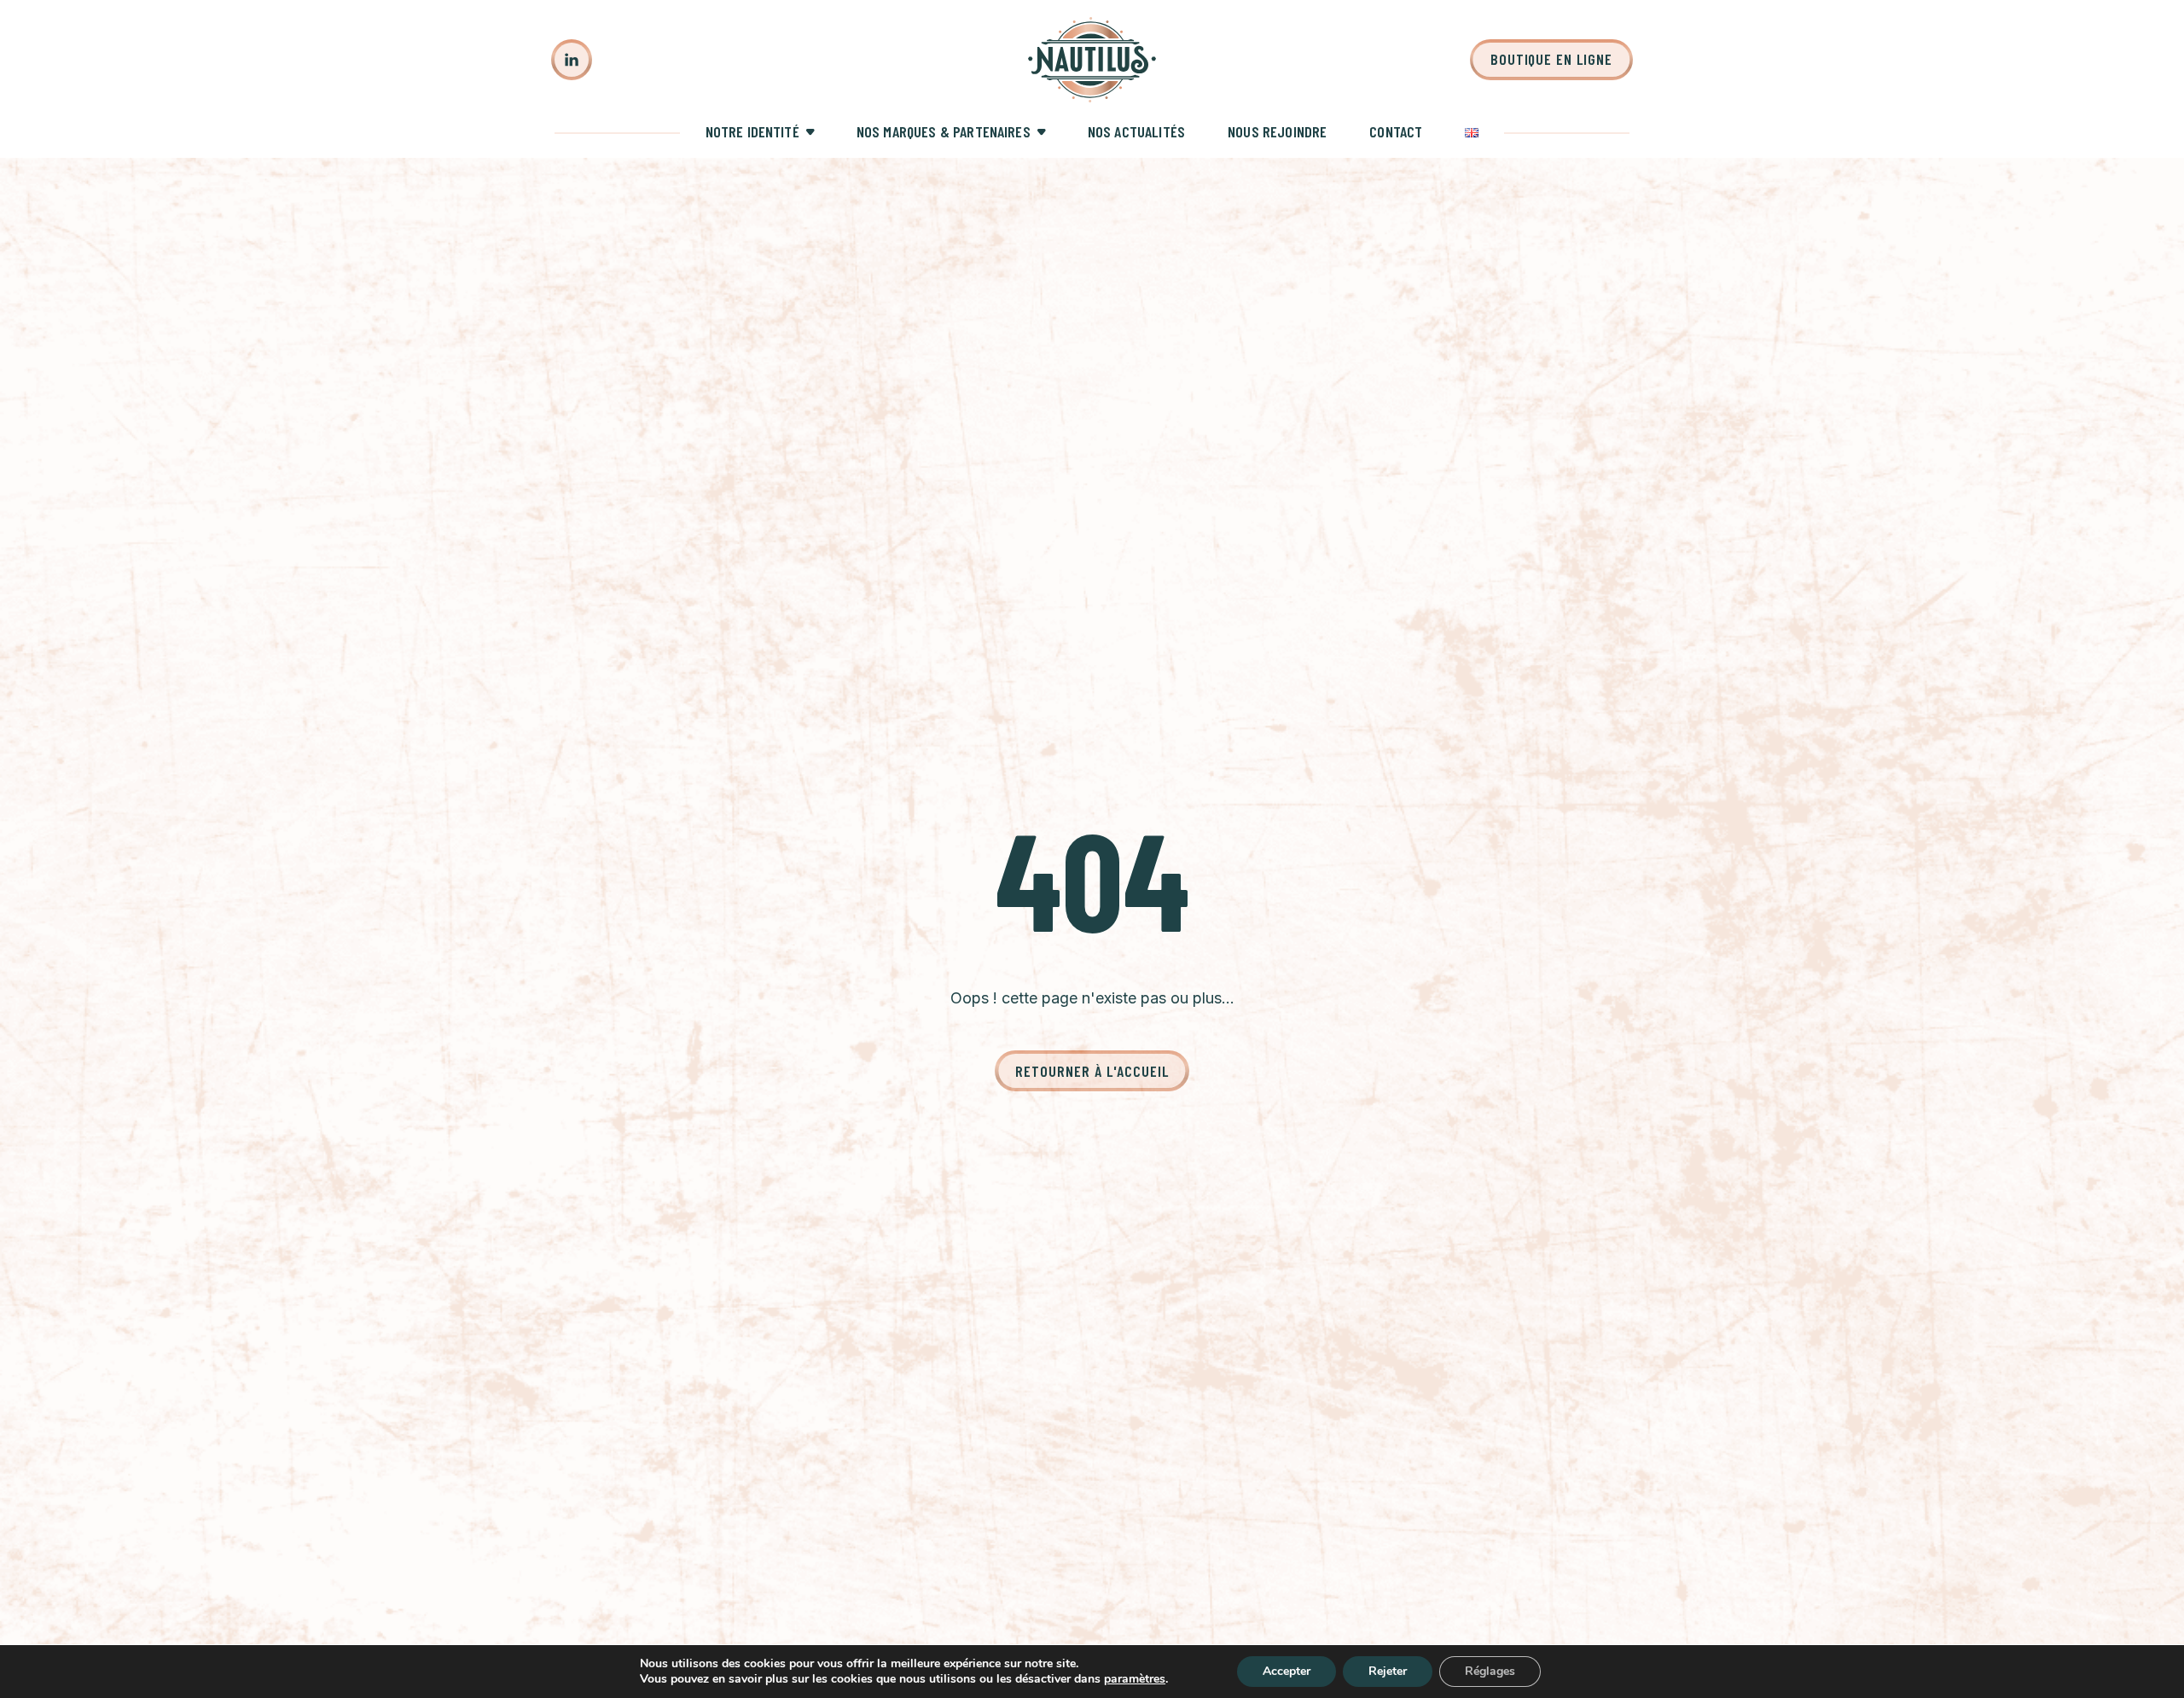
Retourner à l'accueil (1092, 1071)
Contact (1396, 131)
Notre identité (752, 131)
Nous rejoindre (1277, 131)
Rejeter (1388, 1671)
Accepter (1287, 1671)
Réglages (1490, 1671)
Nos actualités (1136, 131)
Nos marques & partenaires (944, 131)
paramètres (1135, 1679)
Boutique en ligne (1551, 59)
